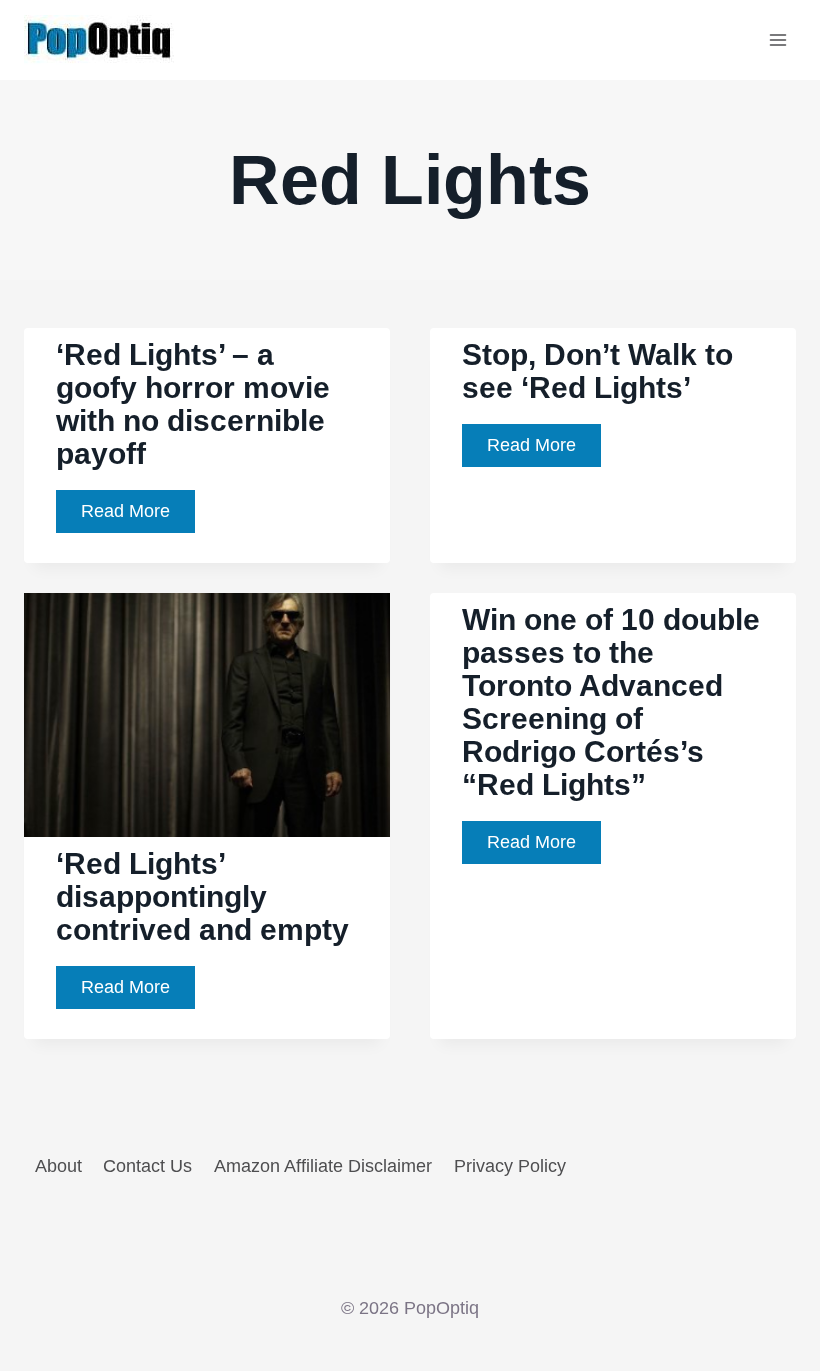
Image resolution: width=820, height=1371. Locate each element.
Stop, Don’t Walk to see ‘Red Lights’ (597, 371)
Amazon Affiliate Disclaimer (323, 1166)
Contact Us (147, 1166)
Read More (138, 516)
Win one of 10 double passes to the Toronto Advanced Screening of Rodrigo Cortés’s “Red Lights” (611, 702)
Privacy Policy (510, 1166)
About (58, 1166)
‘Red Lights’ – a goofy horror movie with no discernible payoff (193, 404)
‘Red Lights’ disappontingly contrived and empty (202, 896)
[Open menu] (777, 39)
